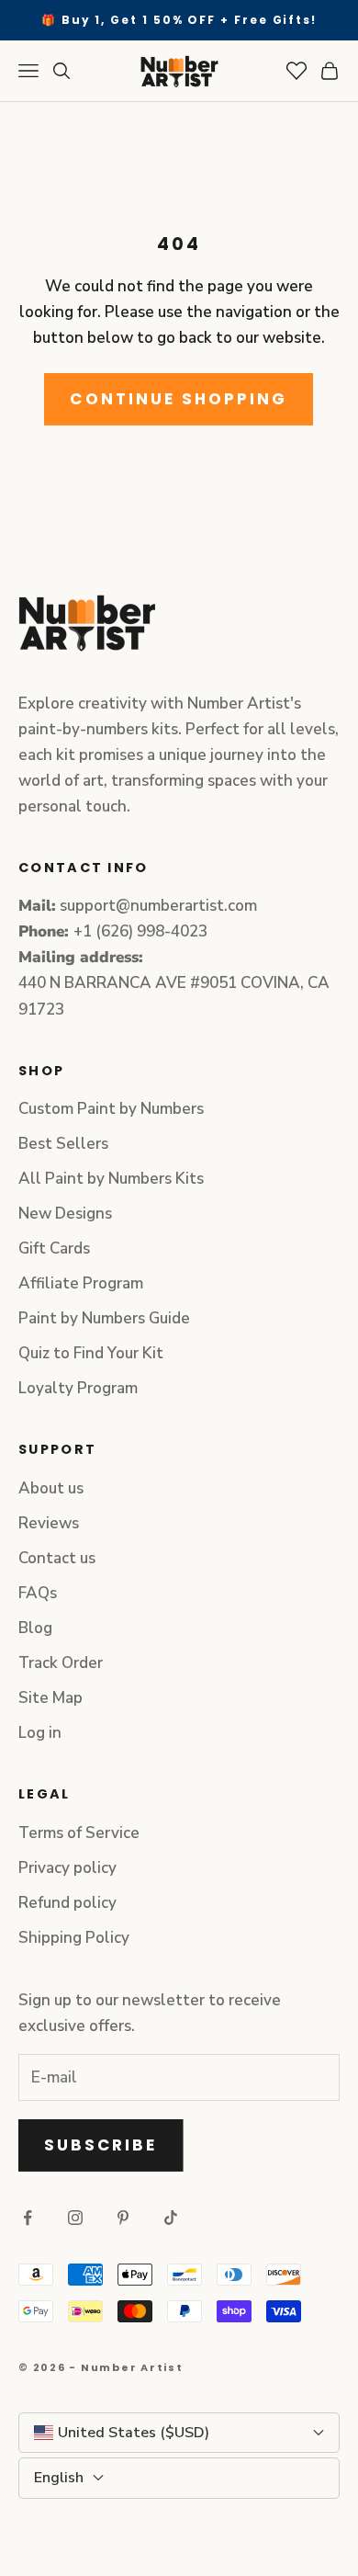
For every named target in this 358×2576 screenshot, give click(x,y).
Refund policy (67, 1903)
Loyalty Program (78, 1388)
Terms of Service (79, 1833)
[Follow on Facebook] (28, 2218)
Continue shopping (179, 399)
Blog (35, 1628)
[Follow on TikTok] (171, 2218)
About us (51, 1488)
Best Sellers (63, 1144)
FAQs (38, 1593)
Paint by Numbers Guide (104, 1318)
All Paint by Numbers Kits (111, 1179)
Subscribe (101, 2145)
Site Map (50, 1698)
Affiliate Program (81, 1283)
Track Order (61, 1663)
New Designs (65, 1214)
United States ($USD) (134, 2433)
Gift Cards (54, 1248)
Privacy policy (67, 1868)
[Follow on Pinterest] (123, 2218)
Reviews (49, 1523)
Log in (40, 1733)
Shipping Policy (74, 1938)
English (59, 2478)
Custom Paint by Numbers (111, 1109)
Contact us (57, 1558)
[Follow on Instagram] (75, 2218)
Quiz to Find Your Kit (91, 1353)
